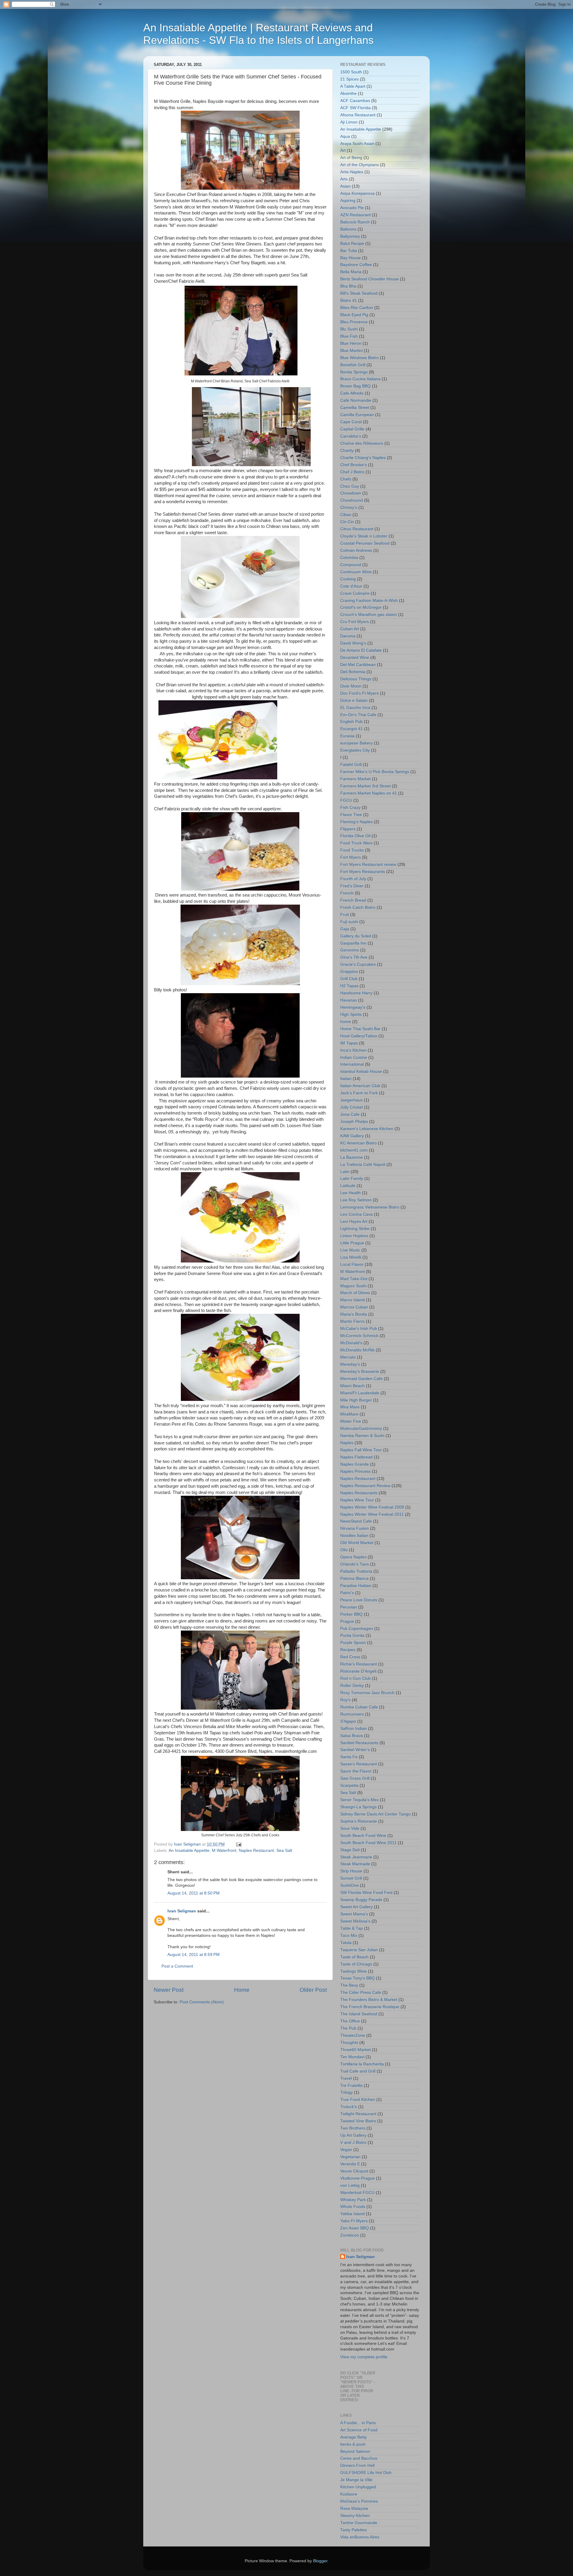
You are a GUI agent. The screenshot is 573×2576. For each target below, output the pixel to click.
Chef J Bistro (352, 472)
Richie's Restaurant (359, 1664)
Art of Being (351, 158)
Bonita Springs (354, 372)
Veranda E (350, 2164)
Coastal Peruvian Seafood (365, 543)
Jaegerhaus (351, 1100)
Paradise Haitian (356, 1586)
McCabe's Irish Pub (359, 1329)
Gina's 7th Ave (354, 957)
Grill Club (349, 979)
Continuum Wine (356, 572)
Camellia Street (355, 408)
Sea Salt (284, 1851)
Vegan (346, 2150)
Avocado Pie (352, 208)
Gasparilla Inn (353, 943)
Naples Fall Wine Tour (361, 1450)
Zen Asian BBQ (355, 2228)
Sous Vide (350, 1828)
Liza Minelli (351, 1257)
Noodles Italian (354, 1536)
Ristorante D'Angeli (358, 1671)
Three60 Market (355, 2050)
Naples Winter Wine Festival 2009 (372, 1507)
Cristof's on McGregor (361, 607)
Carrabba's (351, 436)
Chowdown (351, 493)
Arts (344, 179)
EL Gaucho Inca (355, 708)
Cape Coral (351, 422)
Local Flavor (352, 1264)
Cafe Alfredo (352, 393)
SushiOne (349, 1885)
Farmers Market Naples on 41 (369, 793)
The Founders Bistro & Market (369, 2000)
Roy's (345, 1700)
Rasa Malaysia (354, 2508)
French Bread (353, 900)
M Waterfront (224, 1851)
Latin (345, 1172)
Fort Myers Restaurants (363, 872)
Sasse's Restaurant (359, 1764)
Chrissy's (349, 507)
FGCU (346, 800)
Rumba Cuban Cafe (359, 1707)
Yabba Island (352, 2214)
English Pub (351, 722)
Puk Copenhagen (357, 1629)
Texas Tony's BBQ (358, 1978)
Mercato (348, 1357)
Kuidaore (349, 2494)
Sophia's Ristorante (359, 1821)
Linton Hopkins (354, 1236)
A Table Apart (353, 86)
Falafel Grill (351, 765)
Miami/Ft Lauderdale (360, 1393)
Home (242, 1990)
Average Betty (353, 2437)
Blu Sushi (349, 329)
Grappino (349, 972)
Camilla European (357, 415)
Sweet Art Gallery (356, 1907)
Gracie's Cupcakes (358, 964)
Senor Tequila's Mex (359, 1800)
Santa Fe (349, 1757)
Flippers (348, 829)
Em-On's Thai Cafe (358, 715)
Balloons (348, 229)
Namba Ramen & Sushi (362, 1436)
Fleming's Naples (356, 822)
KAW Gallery (352, 1136)
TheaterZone (353, 2035)
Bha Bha (348, 286)
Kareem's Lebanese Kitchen (367, 1129)
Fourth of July (353, 879)
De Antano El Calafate (361, 650)
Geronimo (350, 950)
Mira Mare (350, 1407)
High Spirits (351, 1015)
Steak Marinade (355, 1864)
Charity (347, 451)
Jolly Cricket (352, 1107)
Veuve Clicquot (354, 2171)
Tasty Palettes (353, 2530)
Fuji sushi (349, 922)
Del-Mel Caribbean (358, 665)
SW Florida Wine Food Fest (366, 1893)
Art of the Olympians (359, 165)
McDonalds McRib (357, 1350)
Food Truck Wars (356, 843)
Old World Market (357, 1543)
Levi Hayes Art (354, 1221)
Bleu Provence (354, 322)
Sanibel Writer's (355, 1750)
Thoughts (349, 2043)
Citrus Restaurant (357, 529)
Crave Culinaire (355, 593)
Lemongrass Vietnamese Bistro (370, 1207)
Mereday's (350, 1364)
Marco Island (352, 1300)
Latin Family (352, 1179)
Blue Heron (351, 343)
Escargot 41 (352, 729)
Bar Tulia (349, 251)
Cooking (348, 579)
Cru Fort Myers (355, 622)
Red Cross (350, 1657)
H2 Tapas (349, 986)
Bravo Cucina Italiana (360, 379)
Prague (347, 1621)
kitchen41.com (354, 1150)
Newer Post (169, 1990)
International (352, 1064)
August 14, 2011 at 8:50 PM (194, 1893)
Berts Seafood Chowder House (369, 279)
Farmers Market (355, 779)
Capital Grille (352, 429)
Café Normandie (356, 400)
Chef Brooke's (353, 465)
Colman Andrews (356, 550)
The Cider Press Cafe (361, 1992)
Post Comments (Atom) (202, 2002)
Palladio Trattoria (356, 1571)
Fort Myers (351, 857)
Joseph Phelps (354, 1122)
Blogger (320, 2561)
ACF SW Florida (355, 108)
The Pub (348, 2028)
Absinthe (348, 94)
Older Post (313, 1990)
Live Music (350, 1250)
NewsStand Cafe (356, 1521)
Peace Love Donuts (359, 1600)
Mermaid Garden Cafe (361, 1379)
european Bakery (356, 743)
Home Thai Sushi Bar (360, 1029)
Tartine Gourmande (359, 2523)
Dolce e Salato (354, 700)
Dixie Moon (351, 686)
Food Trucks (352, 850)
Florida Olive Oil (355, 836)
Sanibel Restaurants (359, 1743)
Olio (344, 1550)
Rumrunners (352, 1714)
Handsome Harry (356, 993)
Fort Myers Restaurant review (368, 864)
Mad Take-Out (354, 1279)
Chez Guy (350, 486)
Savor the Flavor (356, 1771)
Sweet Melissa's (355, 1921)
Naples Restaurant (256, 1851)
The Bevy (349, 1985)
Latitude (348, 1186)
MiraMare (349, 1414)
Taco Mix (349, 1936)
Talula (346, 1943)
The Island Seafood (359, 2014)
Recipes (348, 1650)
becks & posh (353, 2444)
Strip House (351, 1871)
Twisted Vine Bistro (358, 2121)
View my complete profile (364, 2357)
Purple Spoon (353, 1643)
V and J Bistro (353, 2142)
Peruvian (349, 1607)
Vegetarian (350, 2157)
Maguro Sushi (353, 1286)
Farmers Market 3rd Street (365, 786)
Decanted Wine (355, 657)
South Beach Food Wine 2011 (368, 1843)
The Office (350, 2021)
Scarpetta (349, 1785)
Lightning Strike (355, 1229)
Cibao (346, 515)
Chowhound (352, 500)
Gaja (345, 929)
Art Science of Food (359, 2430)
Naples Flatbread (356, 1457)
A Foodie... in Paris (358, 2423)
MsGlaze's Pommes (359, 2501)
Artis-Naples (352, 172)
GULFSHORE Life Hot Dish (366, 2473)
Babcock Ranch (355, 222)
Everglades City (355, 750)
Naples (347, 1443)
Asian (345, 186)
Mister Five (351, 1421)
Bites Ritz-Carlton (357, 308)
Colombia (349, 558)
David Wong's (353, 643)
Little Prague (352, 1243)
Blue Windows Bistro (359, 358)
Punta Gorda (352, 1635)
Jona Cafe (350, 1114)
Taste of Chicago (356, 1964)
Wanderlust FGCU (357, 2193)
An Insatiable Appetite (189, 1851)
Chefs (346, 479)
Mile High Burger (356, 1400)
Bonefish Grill (353, 365)
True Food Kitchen (358, 2100)
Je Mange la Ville (356, 2480)
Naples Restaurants (359, 1493)
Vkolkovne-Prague (358, 2178)
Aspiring (348, 201)
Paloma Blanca (354, 1578)
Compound (351, 565)
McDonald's (351, 1343)
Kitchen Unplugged (358, 2487)
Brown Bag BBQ (355, 386)
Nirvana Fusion (355, 1528)
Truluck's (349, 2107)
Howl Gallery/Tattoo (359, 1036)
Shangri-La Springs (358, 1807)
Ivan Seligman (182, 1911)
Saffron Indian (353, 1729)
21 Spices (349, 79)
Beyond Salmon (355, 2451)
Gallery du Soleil (356, 936)
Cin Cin (347, 522)
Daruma (348, 636)
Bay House (351, 258)
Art (343, 150)
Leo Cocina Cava (356, 1214)
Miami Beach (352, 1386)
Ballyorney (350, 236)
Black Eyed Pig (354, 315)
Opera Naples (353, 1557)
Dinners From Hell (357, 2465)
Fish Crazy (350, 808)
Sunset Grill (351, 1878)
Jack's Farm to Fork (359, 1093)
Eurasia (347, 736)
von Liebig (350, 2185)
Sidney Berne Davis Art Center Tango (375, 1814)
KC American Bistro (358, 1143)
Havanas (349, 1000)
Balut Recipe (352, 244)
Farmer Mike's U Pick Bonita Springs (375, 772)
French (347, 893)
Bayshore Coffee (356, 265)
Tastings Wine (353, 1971)
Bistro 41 (349, 300)
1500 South (351, 72)
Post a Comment (177, 1966)
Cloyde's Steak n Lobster (364, 536)
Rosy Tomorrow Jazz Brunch (367, 1693)
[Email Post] (238, 1844)
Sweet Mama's (354, 1914)
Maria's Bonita (354, 1314)
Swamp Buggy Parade (361, 1900)
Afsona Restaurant (358, 115)
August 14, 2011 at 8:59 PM (194, 1955)
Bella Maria (351, 272)
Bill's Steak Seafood (359, 293)
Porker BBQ (351, 1614)
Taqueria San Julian (359, 1950)
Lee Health (351, 1193)
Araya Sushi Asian (357, 144)
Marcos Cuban (354, 1307)
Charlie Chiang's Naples (363, 458)
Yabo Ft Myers (354, 2221)
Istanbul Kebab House (361, 1071)
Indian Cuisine (354, 1057)
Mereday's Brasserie (360, 1372)
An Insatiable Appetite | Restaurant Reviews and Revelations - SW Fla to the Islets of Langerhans (258, 34)
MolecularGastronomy (361, 1428)
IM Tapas (349, 1043)
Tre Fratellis (351, 2086)
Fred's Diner (352, 886)
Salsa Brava (352, 1736)
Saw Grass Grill (355, 1778)
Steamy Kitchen (355, 2516)
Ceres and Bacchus (359, 2458)
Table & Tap (352, 1928)
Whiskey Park (353, 2200)
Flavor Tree (351, 815)
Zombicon (350, 2235)
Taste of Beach (354, 1957)
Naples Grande (355, 1464)
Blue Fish (349, 336)
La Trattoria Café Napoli (363, 1165)
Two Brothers (353, 2128)
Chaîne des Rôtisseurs (362, 443)
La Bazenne (352, 1157)
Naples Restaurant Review (365, 1486)
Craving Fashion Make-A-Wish (369, 601)
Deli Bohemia (353, 672)
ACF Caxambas (355, 101)
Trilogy (346, 2092)
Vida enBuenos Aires (360, 2537)
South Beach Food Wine (363, 1836)
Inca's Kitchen (353, 1050)
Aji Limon (349, 122)
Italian (346, 1079)
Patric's (347, 1593)
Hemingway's (353, 1007)
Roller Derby (352, 1686)
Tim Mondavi (352, 2057)
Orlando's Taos (355, 1564)
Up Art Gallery (353, 2135)
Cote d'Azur (351, 586)
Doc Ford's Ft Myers (359, 693)
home (346, 1022)
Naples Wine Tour (357, 1500)
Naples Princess (355, 1471)
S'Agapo (348, 1721)
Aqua (345, 136)
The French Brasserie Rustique (370, 2007)
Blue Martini (351, 351)
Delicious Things (356, 679)
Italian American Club (360, 1086)
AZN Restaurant (355, 215)
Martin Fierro (352, 1321)
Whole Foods (353, 2207)
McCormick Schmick (359, 1336)
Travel (346, 2078)
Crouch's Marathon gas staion (369, 615)
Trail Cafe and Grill (358, 2071)
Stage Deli (350, 1850)
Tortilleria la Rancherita (362, 2064)
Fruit (345, 915)
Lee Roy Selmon (356, 1200)
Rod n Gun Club (355, 1678)
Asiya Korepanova (357, 193)
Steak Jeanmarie (356, 1857)
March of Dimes (355, 1293)
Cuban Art (350, 629)
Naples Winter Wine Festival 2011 (372, 1514)
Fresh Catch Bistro (358, 907)
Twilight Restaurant (358, 2114)
